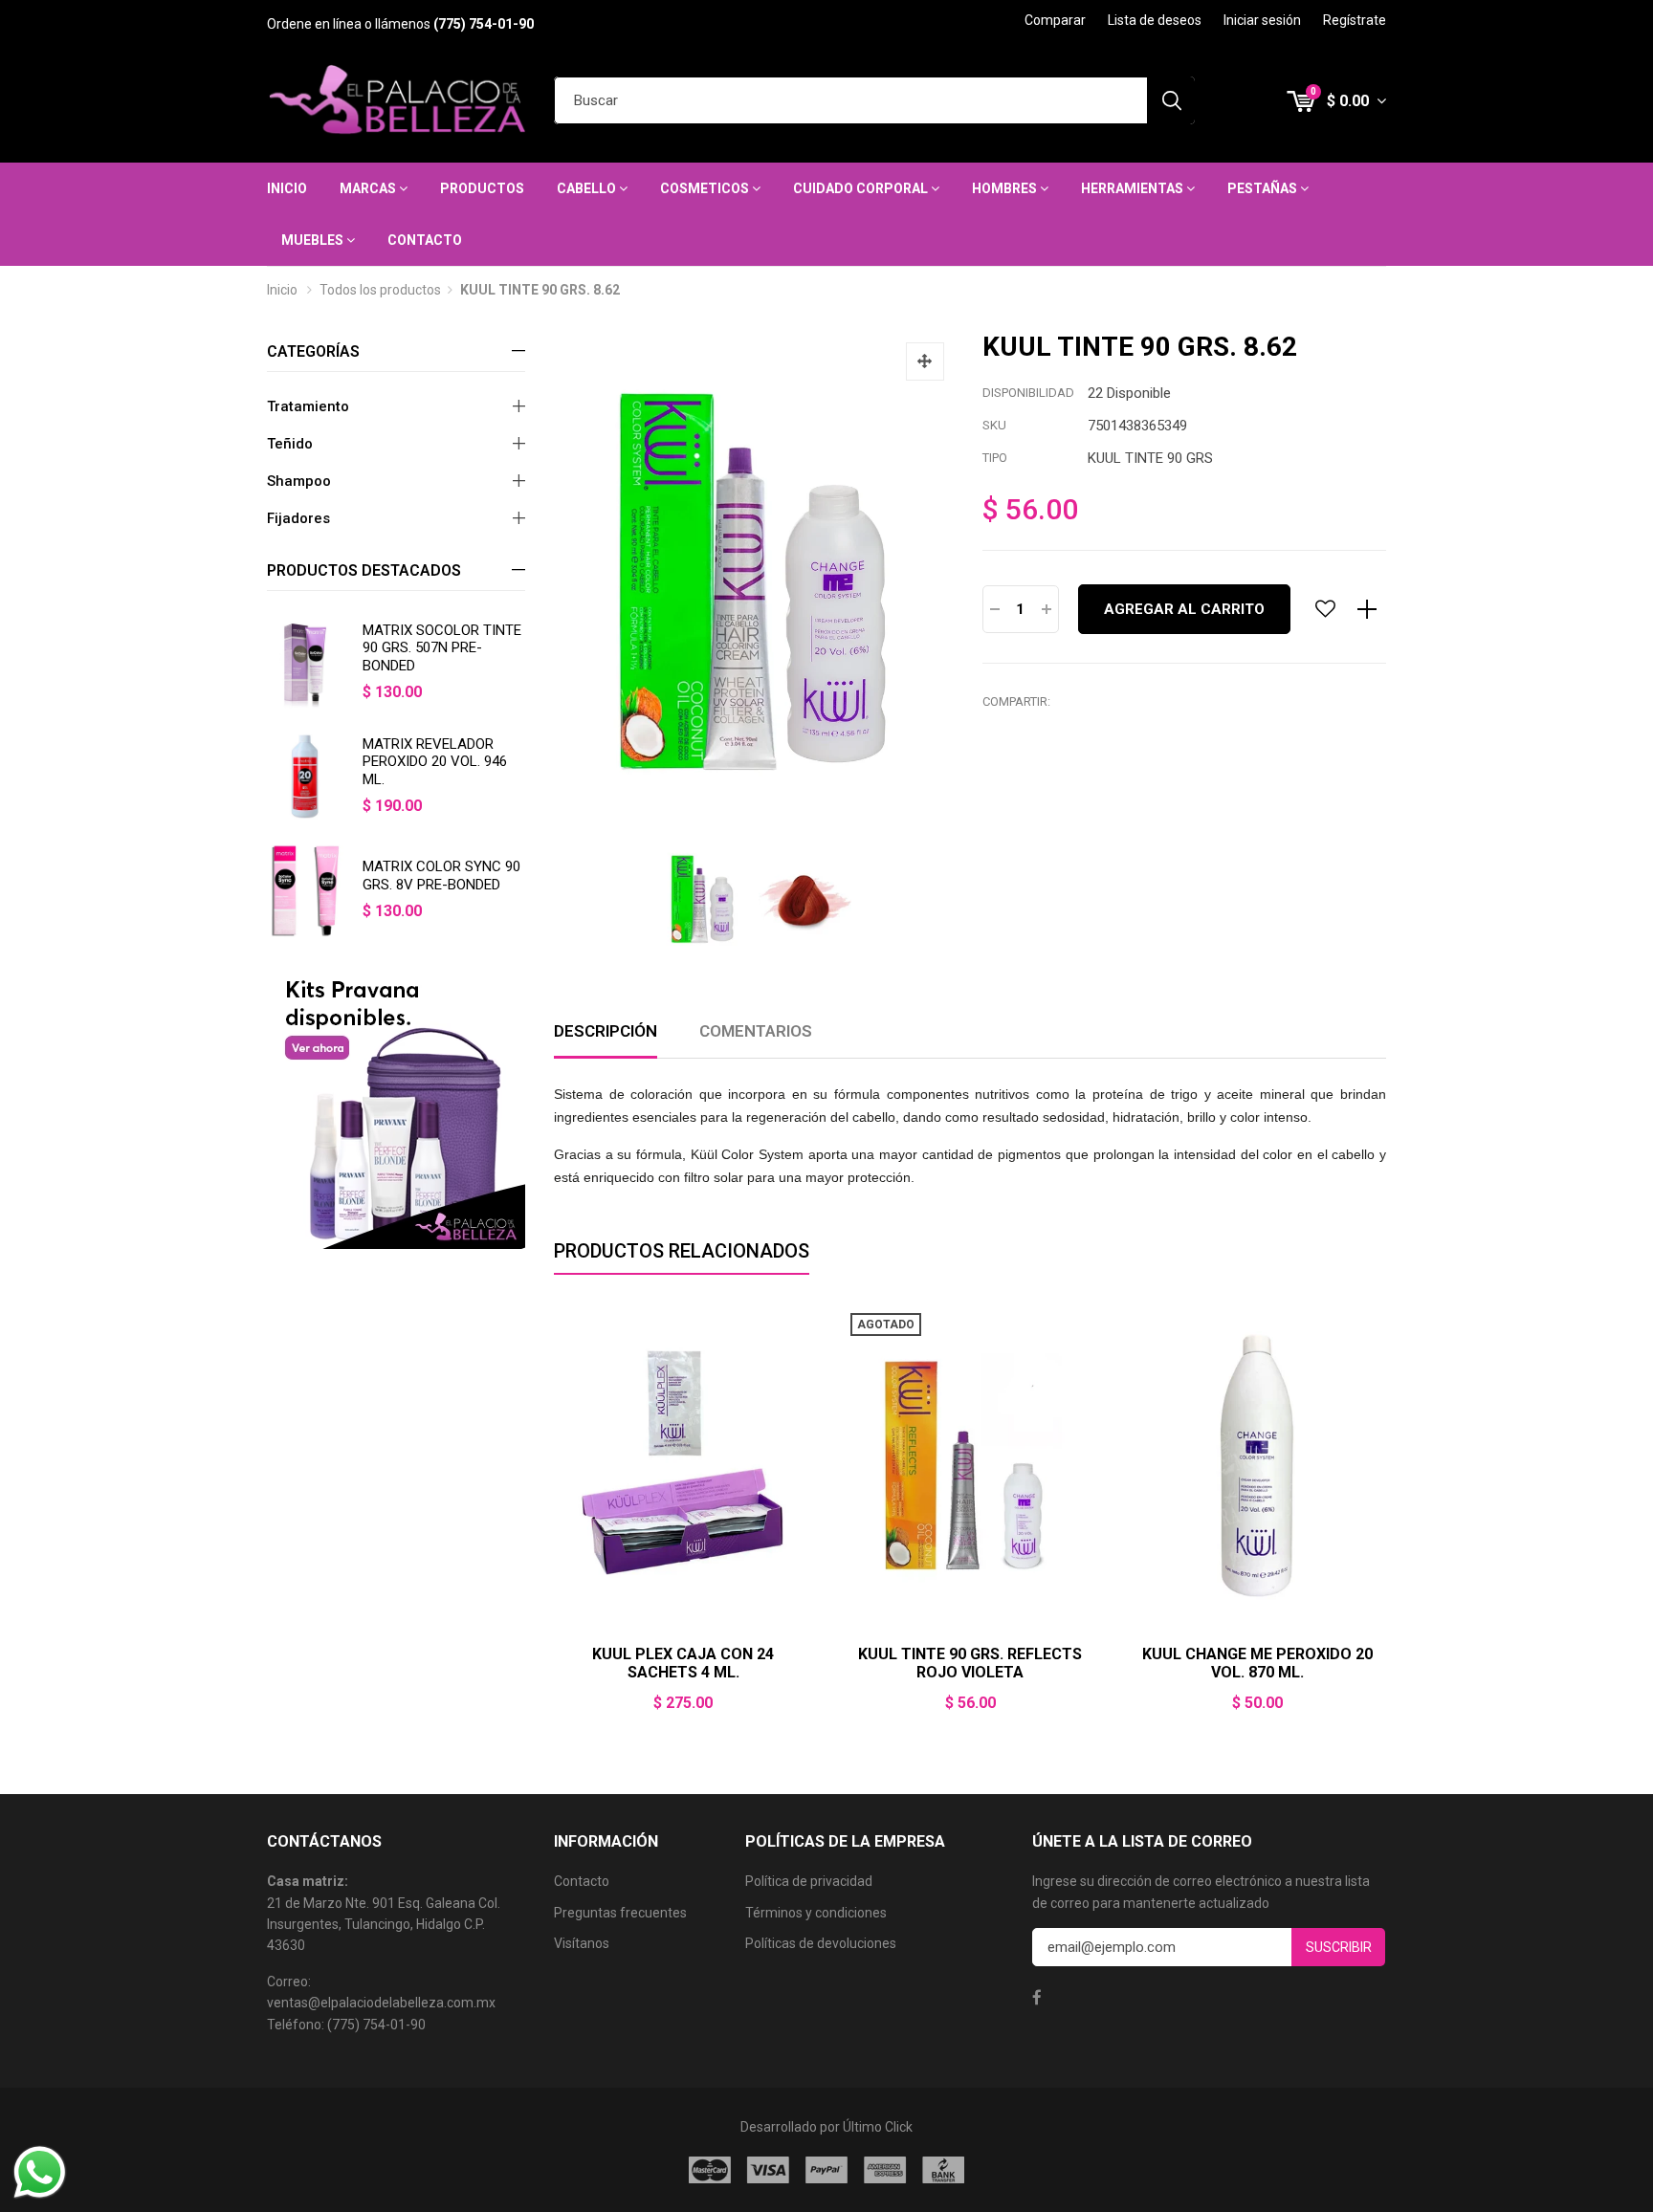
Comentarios (756, 1031)
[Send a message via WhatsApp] (40, 2172)
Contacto (425, 240)
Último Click (878, 2127)
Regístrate (1355, 20)
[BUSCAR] (1171, 100)
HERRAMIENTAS (1134, 188)
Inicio (287, 188)
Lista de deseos (1155, 20)
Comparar (1055, 20)
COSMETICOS (706, 188)
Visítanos (582, 1943)
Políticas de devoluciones (821, 1943)
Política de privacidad (809, 1881)
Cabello (588, 188)
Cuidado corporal (862, 188)
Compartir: (1016, 701)
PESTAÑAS (1264, 188)
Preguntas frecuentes (620, 1913)
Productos (482, 188)
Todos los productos (380, 290)
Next (1386, 1520)
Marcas (369, 188)
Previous (554, 1520)
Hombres (1006, 188)
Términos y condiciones (816, 1913)
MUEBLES (314, 240)
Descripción (606, 1031)
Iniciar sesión (1262, 20)
